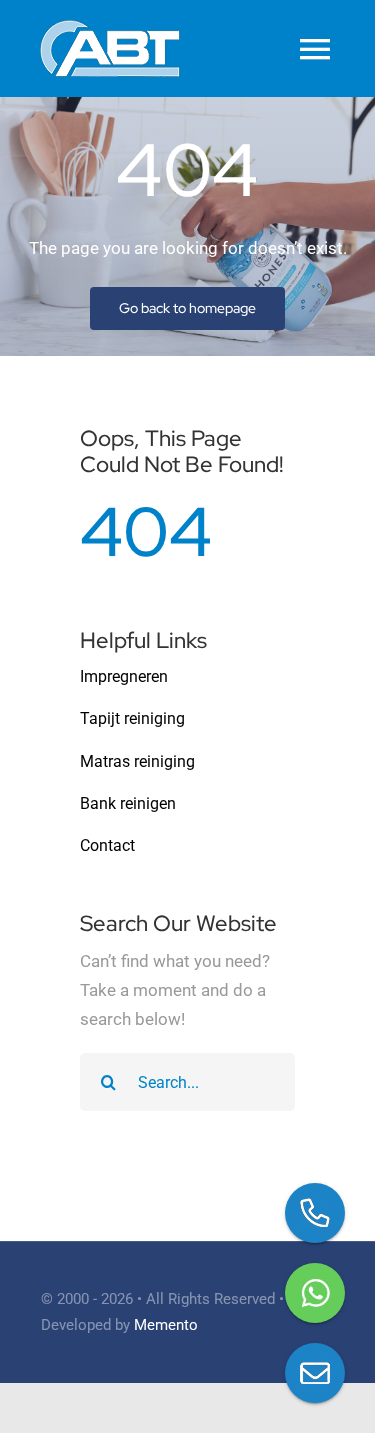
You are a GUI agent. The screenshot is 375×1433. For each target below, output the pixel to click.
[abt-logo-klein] (110, 28)
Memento (166, 1325)
